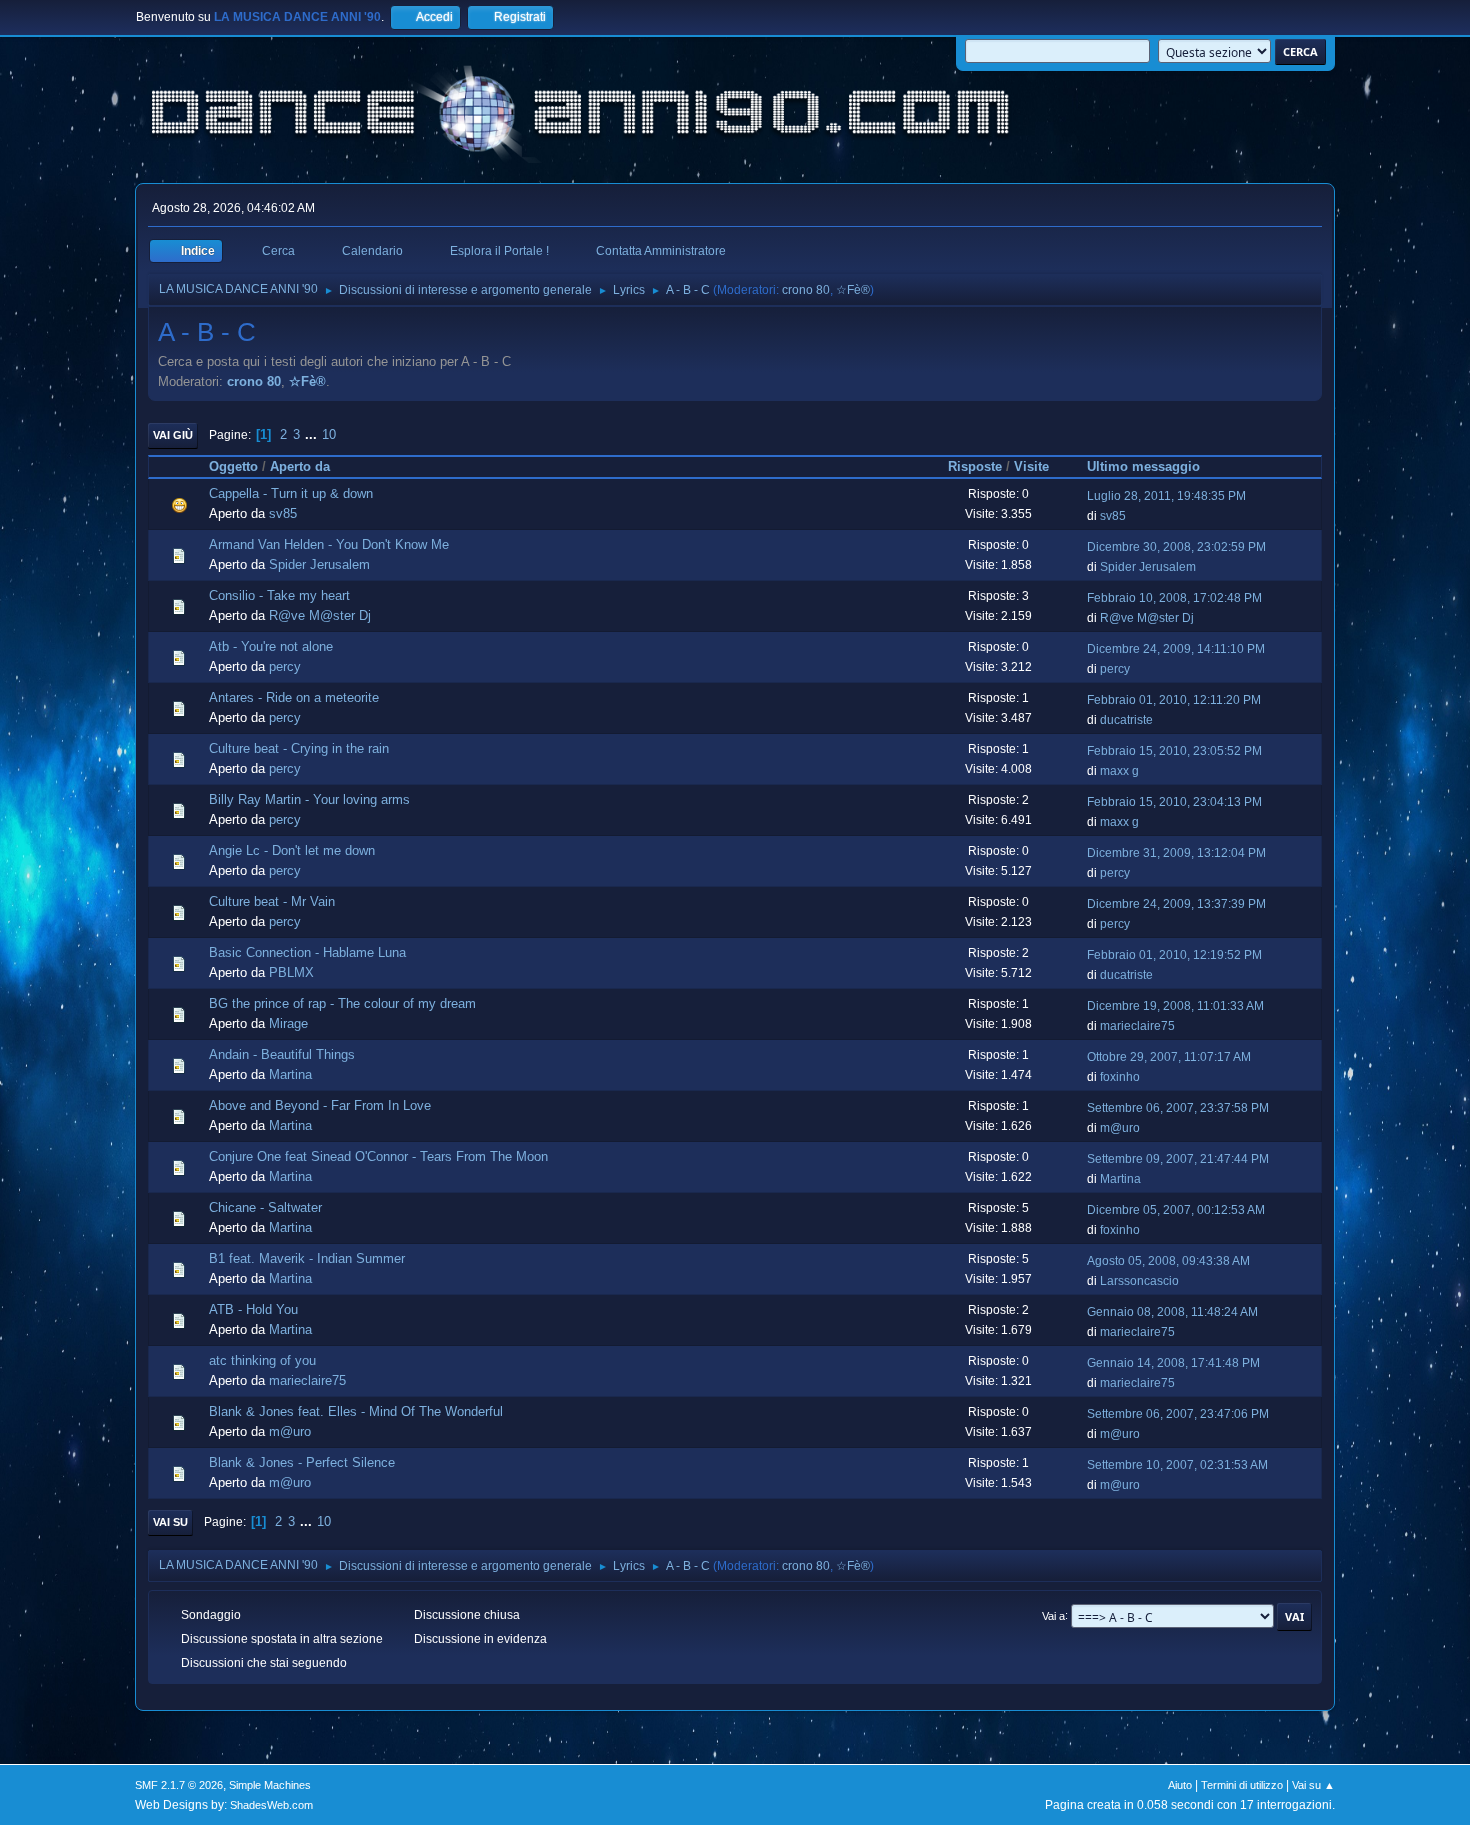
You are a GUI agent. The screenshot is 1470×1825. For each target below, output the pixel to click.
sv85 (283, 513)
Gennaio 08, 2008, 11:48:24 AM (1172, 1312)
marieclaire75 (1137, 1026)
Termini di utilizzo (1242, 1785)
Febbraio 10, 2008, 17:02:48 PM (1174, 598)
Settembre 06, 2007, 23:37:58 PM (1178, 1108)
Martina (290, 1074)
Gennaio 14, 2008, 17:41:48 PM (1173, 1363)
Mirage (288, 1023)
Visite (1031, 466)
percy (285, 666)
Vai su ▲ (1313, 1785)
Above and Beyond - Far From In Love (320, 1105)
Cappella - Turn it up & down (291, 493)
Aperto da (300, 466)
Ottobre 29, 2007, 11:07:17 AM (1169, 1057)
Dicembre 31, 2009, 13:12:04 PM (1176, 853)
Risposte (975, 466)
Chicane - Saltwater (265, 1207)
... (313, 434)
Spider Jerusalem (319, 564)
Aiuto (1180, 1785)
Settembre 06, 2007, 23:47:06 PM (1178, 1414)
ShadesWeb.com (271, 1805)
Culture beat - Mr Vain (272, 901)
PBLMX (291, 972)
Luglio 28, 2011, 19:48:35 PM (1166, 496)
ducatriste (1126, 720)
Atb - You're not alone (271, 646)
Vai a (1053, 1615)
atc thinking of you (262, 1360)
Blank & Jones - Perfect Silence (302, 1462)
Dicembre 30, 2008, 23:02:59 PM (1176, 547)
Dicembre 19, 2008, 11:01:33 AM (1175, 1006)
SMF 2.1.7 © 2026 (179, 1785)
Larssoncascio (1139, 1281)
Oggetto (233, 466)
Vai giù (173, 435)
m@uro (1120, 1128)
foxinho (1120, 1077)
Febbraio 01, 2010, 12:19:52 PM (1174, 955)
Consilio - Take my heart (279, 595)
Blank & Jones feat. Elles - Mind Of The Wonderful (356, 1411)
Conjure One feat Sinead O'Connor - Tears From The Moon (378, 1156)
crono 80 (806, 290)
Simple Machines (270, 1785)
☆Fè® (853, 290)
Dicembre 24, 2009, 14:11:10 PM (1176, 649)
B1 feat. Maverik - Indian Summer (307, 1258)
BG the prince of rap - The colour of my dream (342, 1003)
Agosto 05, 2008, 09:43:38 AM (1168, 1261)
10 (329, 434)
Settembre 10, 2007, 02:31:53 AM (1177, 1465)
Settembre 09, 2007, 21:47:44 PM (1178, 1159)
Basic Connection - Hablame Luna (307, 952)
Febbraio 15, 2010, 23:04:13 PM (1174, 802)
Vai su (170, 1522)
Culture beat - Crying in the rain (299, 748)
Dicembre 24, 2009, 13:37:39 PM (1176, 904)
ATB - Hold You (253, 1309)
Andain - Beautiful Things (282, 1054)
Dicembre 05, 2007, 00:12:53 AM (1176, 1210)
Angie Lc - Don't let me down (292, 850)
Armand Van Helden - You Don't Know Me (329, 544)
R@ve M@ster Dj (320, 615)
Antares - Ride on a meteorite (294, 697)
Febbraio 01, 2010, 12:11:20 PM (1174, 700)
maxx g (1119, 771)
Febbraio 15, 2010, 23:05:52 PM (1174, 751)
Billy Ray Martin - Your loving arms (309, 799)
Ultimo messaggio (1143, 466)
